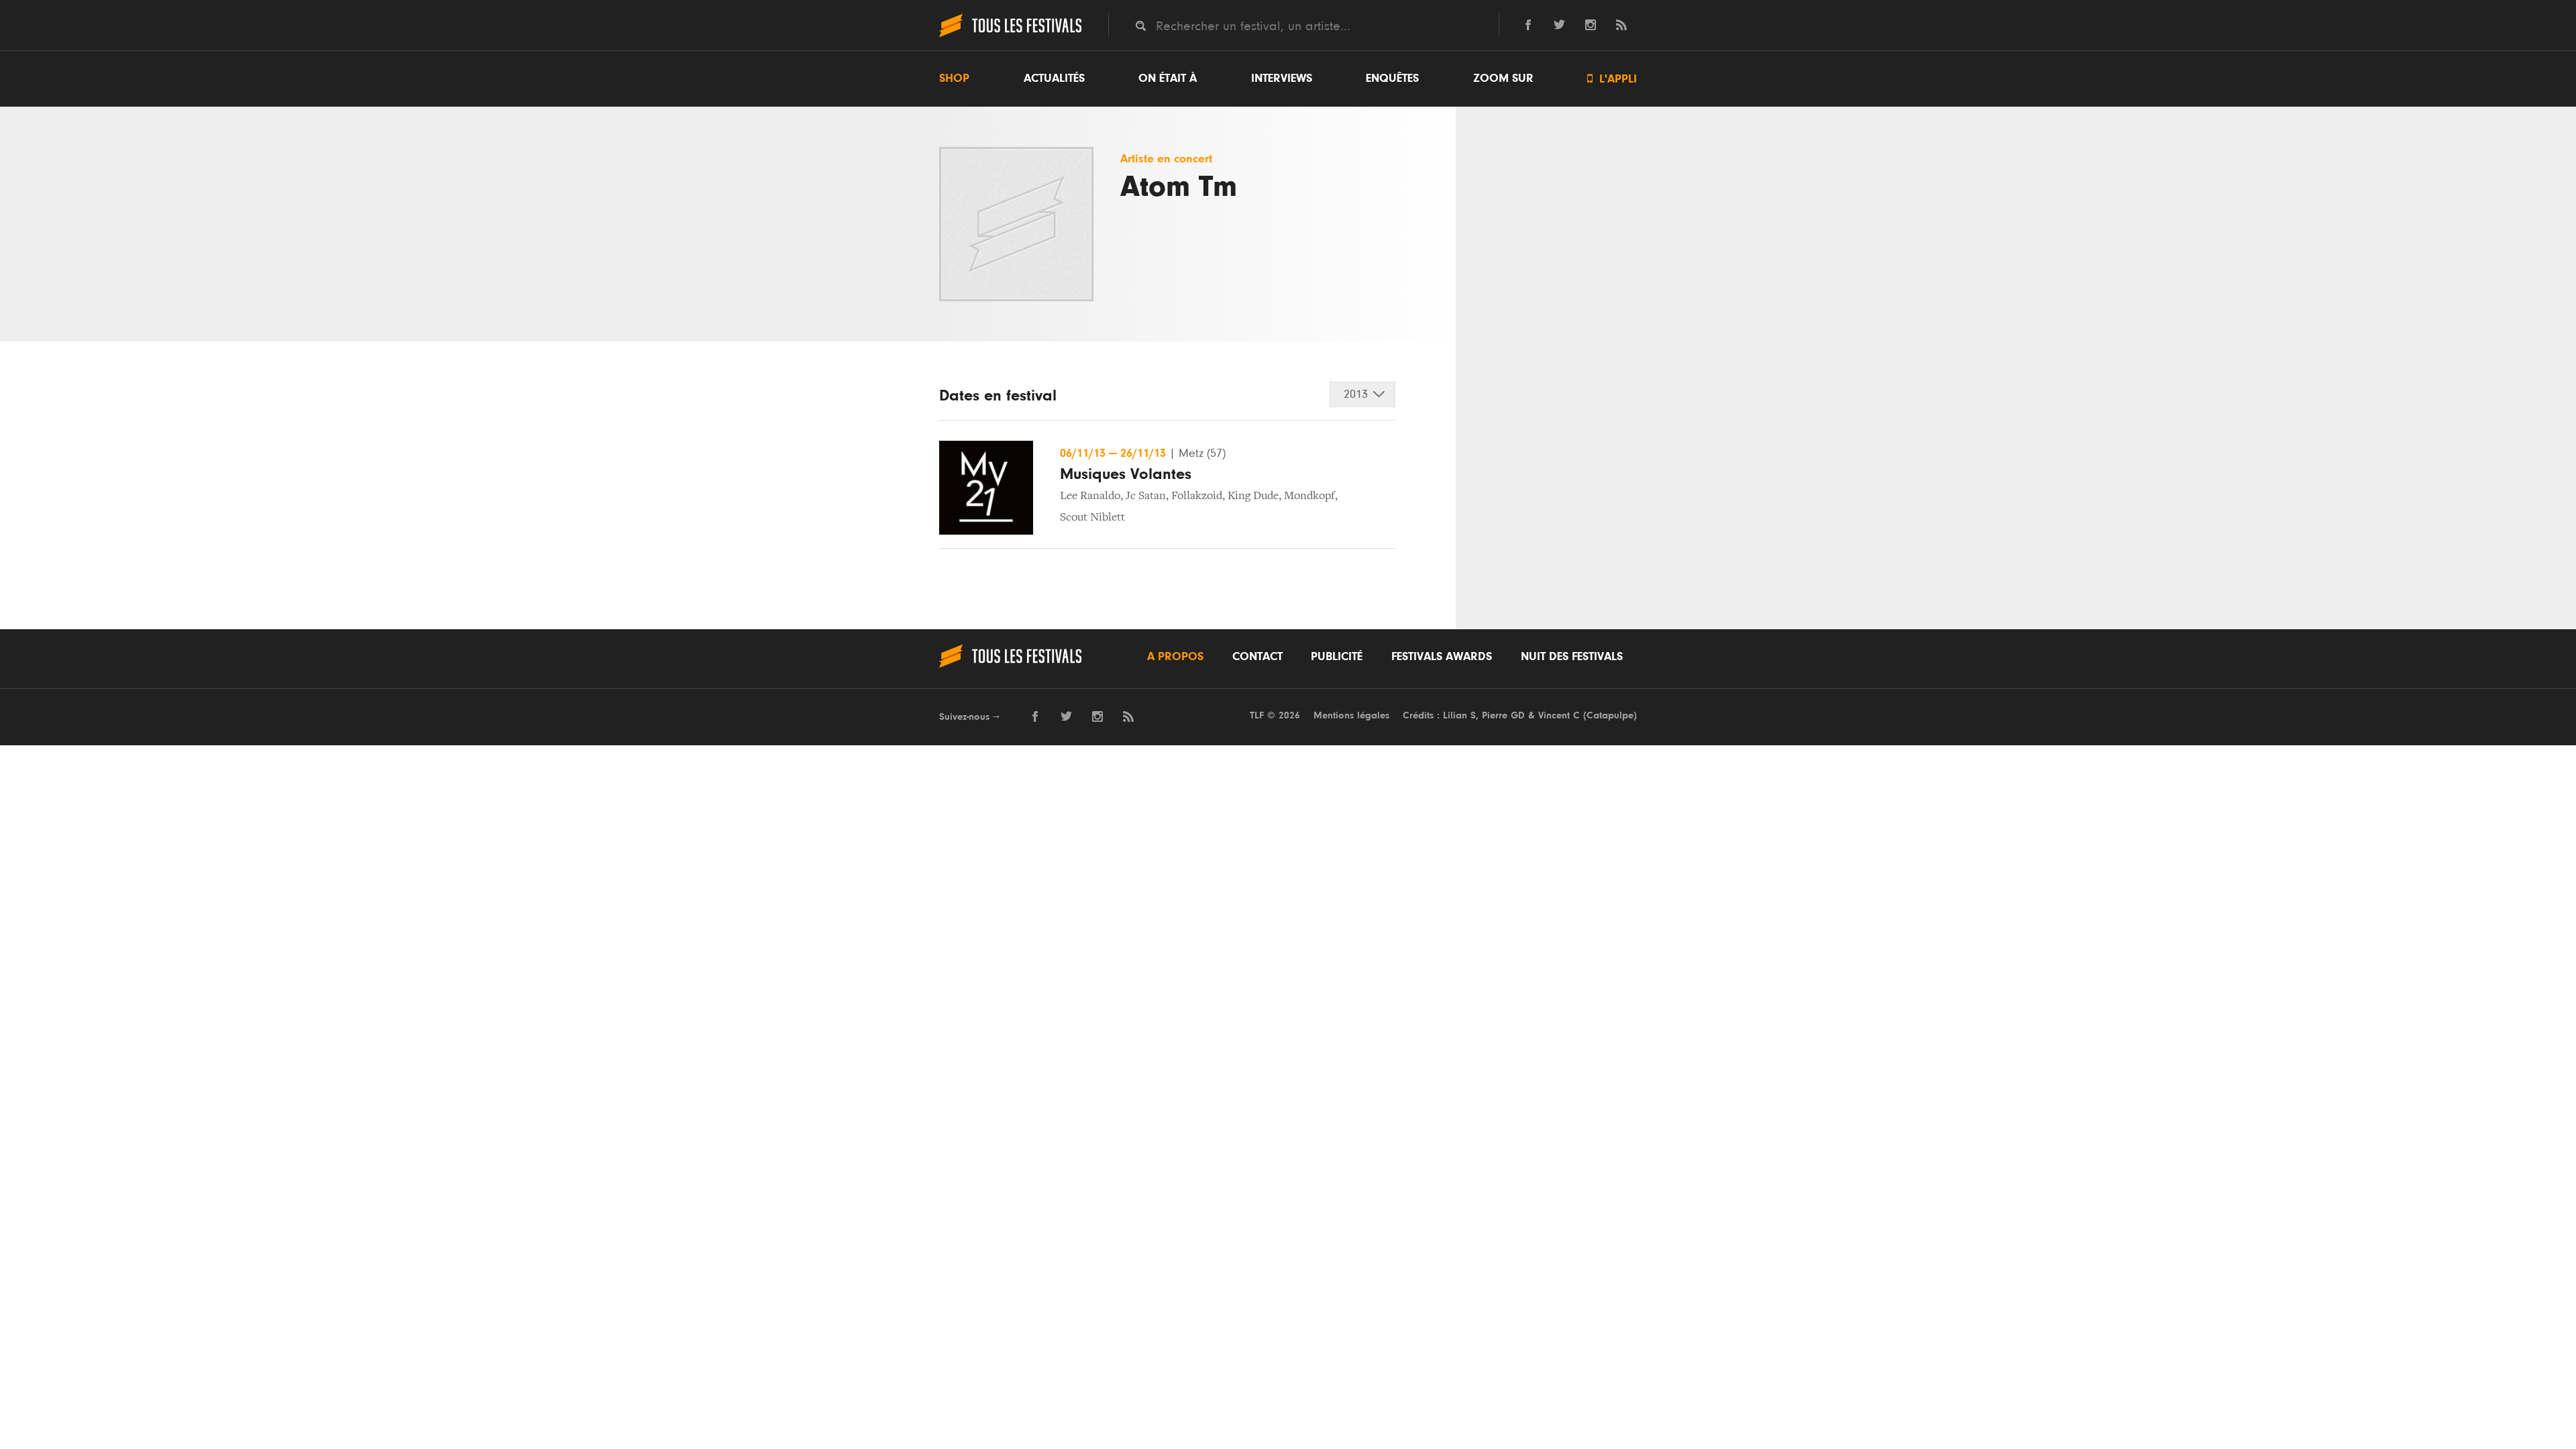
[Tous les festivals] (1010, 36)
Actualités (1054, 78)
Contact (1257, 657)
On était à (1168, 78)
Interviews (1282, 78)
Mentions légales (1351, 715)
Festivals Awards (1442, 657)
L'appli (1612, 79)
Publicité (1337, 657)
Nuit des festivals (1572, 657)
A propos (1175, 657)
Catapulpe (1610, 715)
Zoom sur (1503, 78)
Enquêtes (1392, 78)
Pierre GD (1503, 715)
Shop (954, 78)
